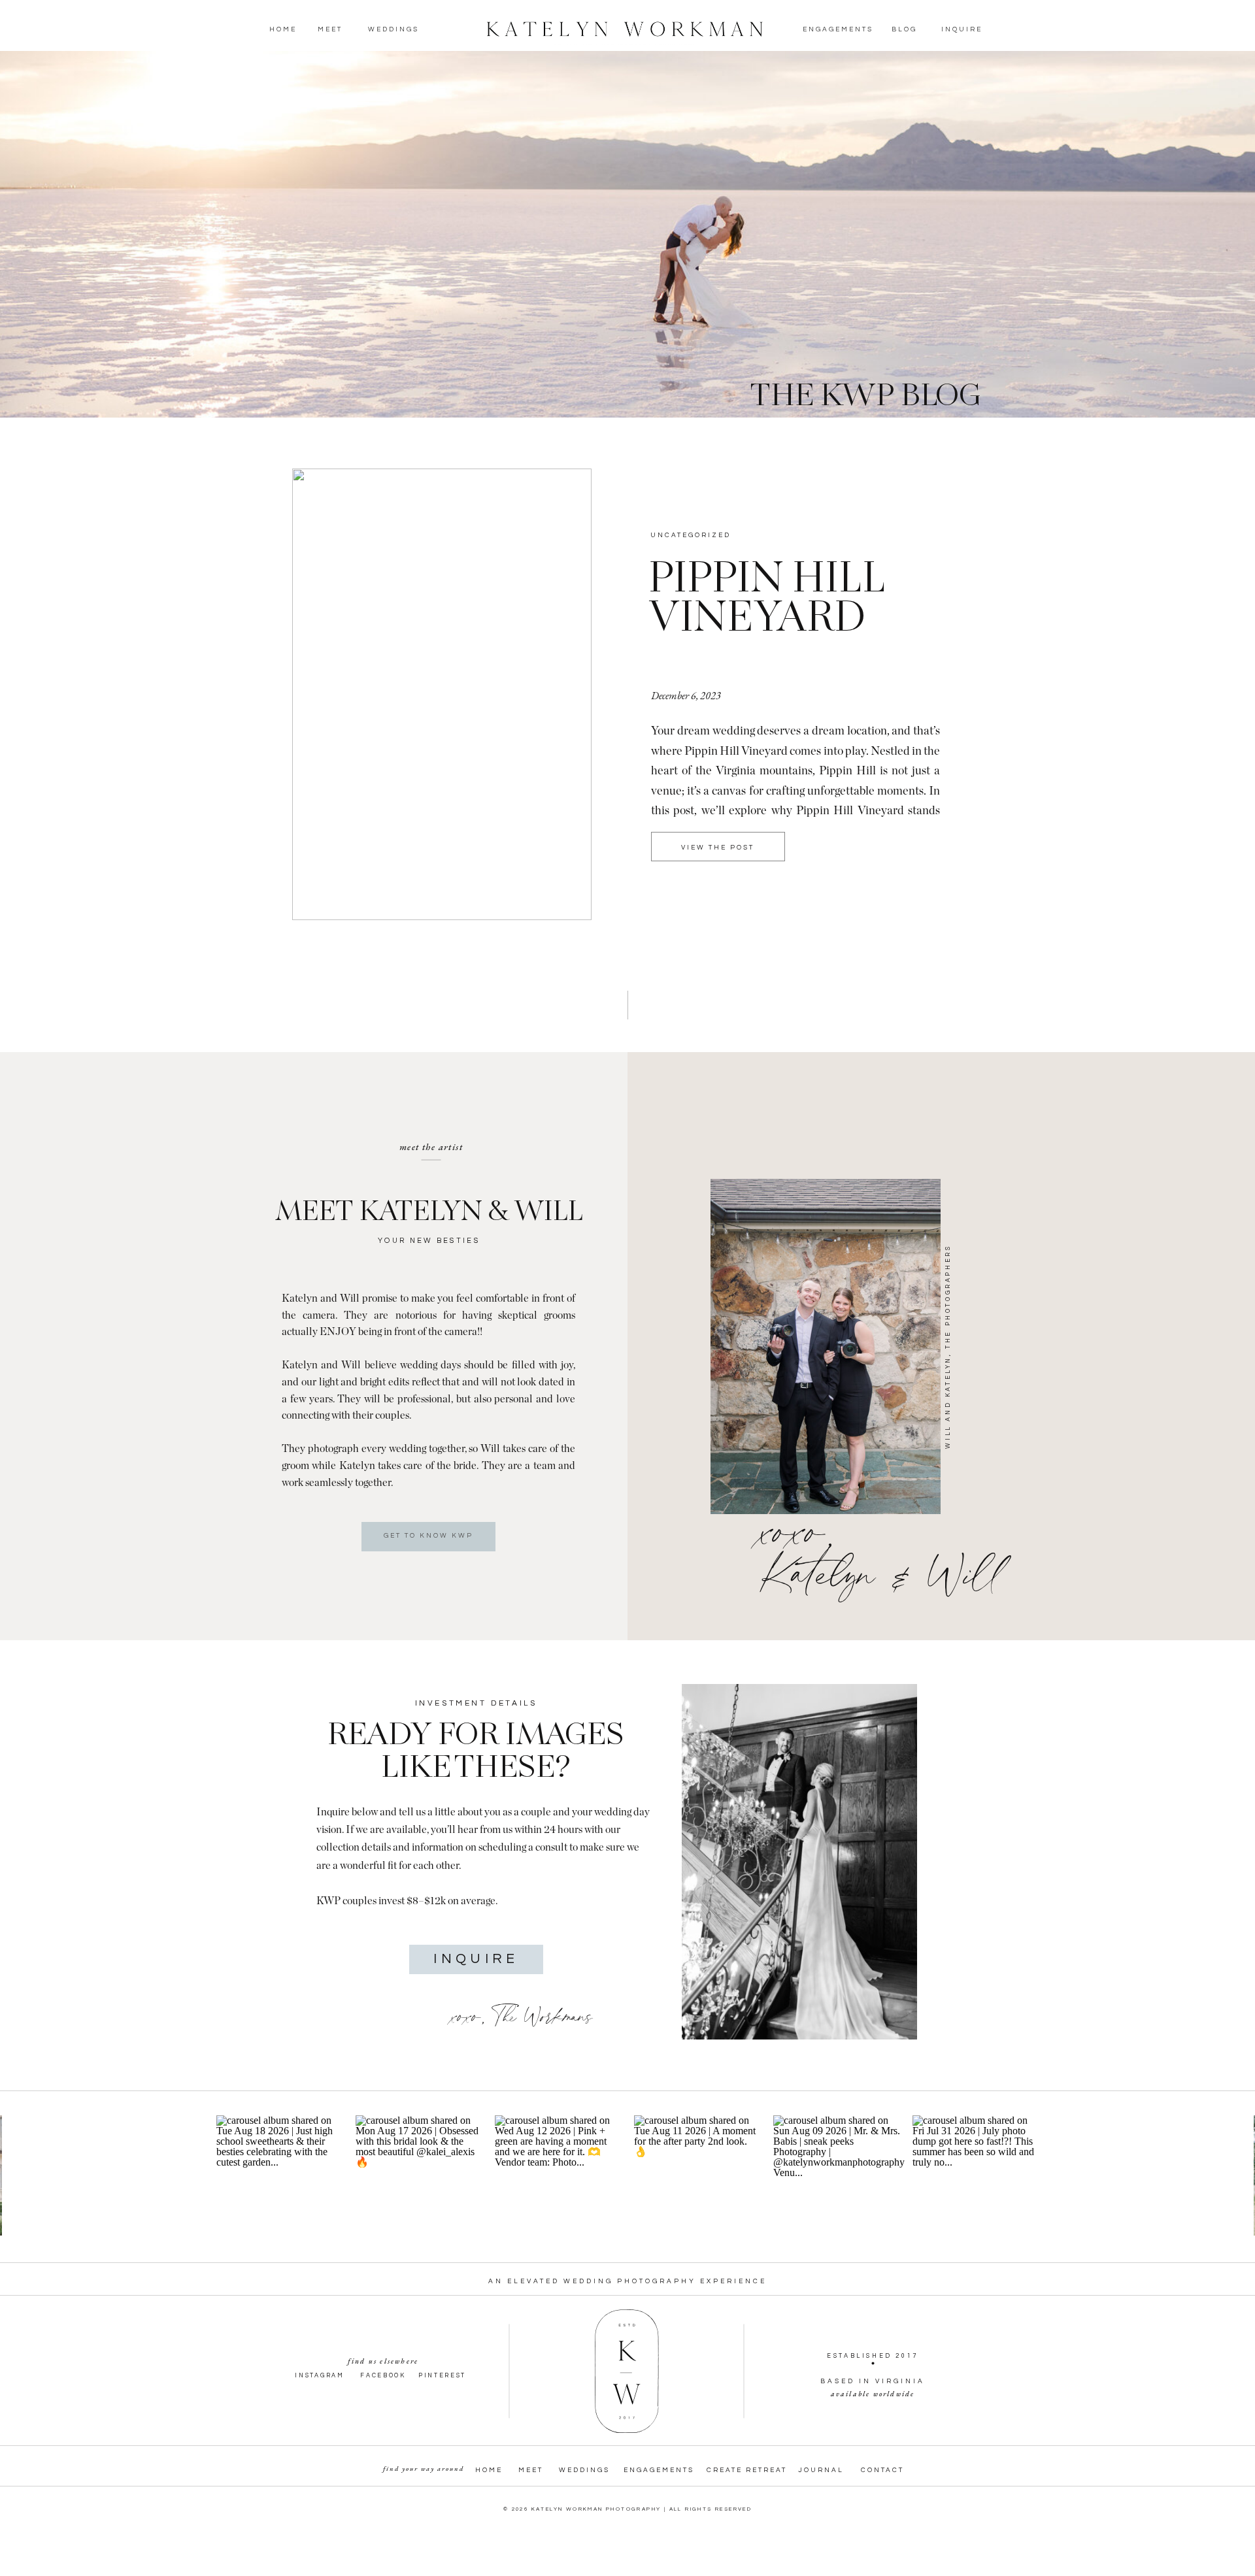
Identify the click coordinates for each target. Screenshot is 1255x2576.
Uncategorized (691, 535)
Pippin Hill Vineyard (765, 600)
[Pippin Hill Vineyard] (442, 694)
